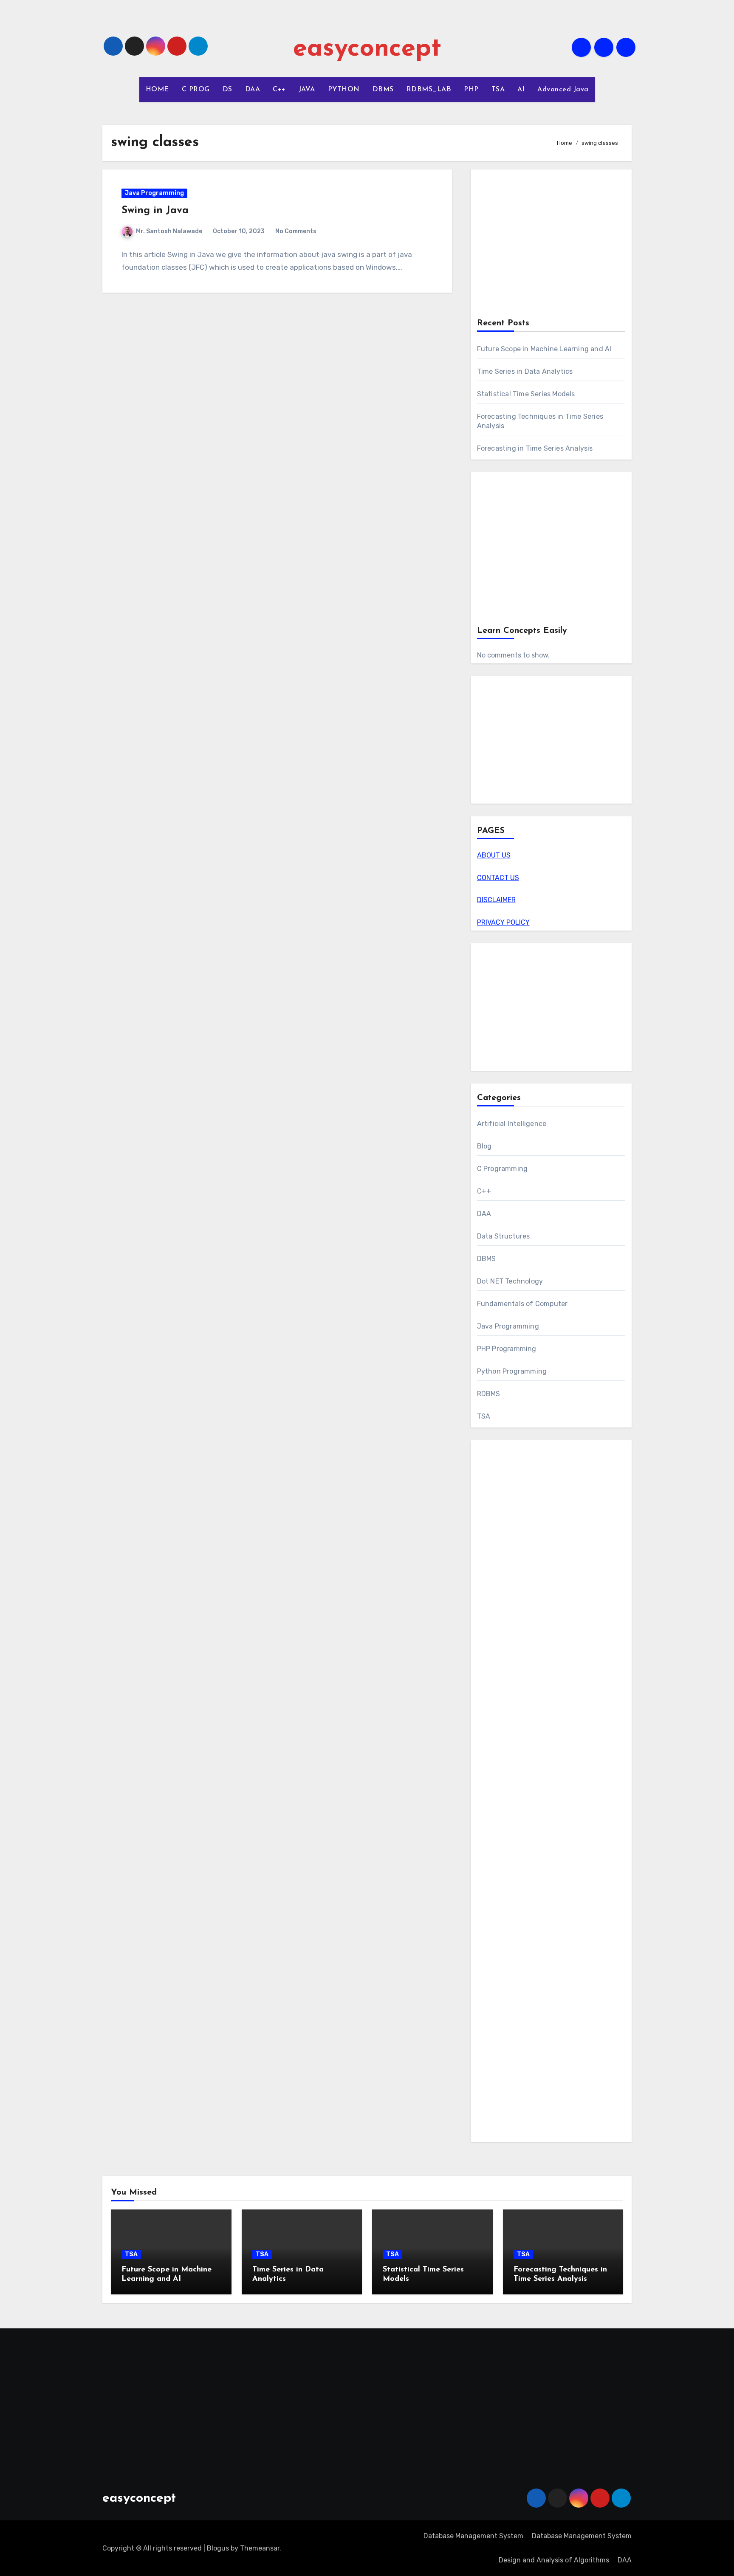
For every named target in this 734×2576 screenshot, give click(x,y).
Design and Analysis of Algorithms (554, 2560)
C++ (279, 90)
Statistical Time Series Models (526, 394)
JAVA (307, 90)
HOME (157, 90)
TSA (498, 90)
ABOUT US (494, 855)
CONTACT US (498, 878)
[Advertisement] (552, 245)
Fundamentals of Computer (522, 1304)
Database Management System (473, 2536)
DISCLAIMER (496, 900)
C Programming (503, 1169)
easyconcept (367, 49)
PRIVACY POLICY (503, 922)
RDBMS (489, 1394)
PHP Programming (507, 1349)
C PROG (196, 90)
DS (227, 90)
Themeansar (260, 2548)
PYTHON (344, 90)
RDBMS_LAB (429, 90)
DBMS (383, 90)
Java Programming (154, 193)
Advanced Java (563, 90)
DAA (253, 90)
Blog (484, 1146)
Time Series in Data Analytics (525, 371)
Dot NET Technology (510, 1281)
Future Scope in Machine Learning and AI (544, 349)
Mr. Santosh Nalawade (169, 231)
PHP (471, 90)
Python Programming (512, 1371)
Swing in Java (155, 211)
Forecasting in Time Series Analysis (535, 448)
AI (521, 90)
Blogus (218, 2548)
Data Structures (504, 1236)
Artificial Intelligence (512, 1124)
